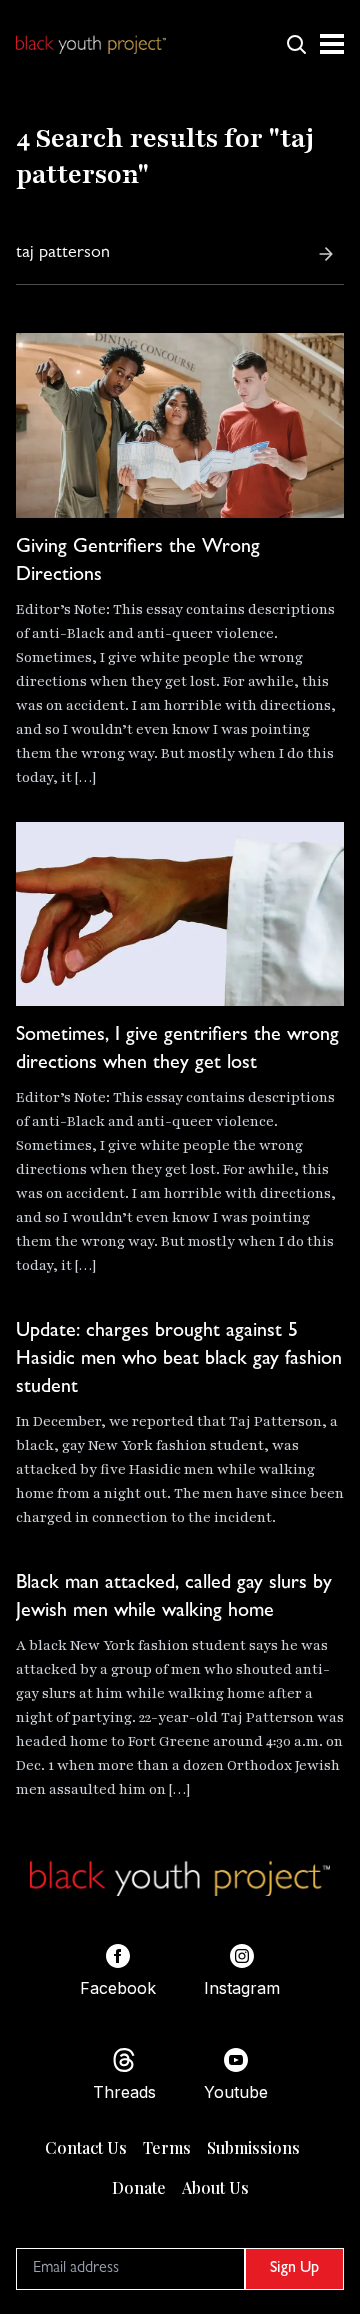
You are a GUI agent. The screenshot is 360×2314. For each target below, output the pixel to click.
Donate (139, 2187)
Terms (167, 2147)
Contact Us (86, 2147)
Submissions (253, 2147)
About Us (215, 2187)
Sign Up (294, 2269)
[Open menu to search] (296, 44)
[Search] (326, 254)
